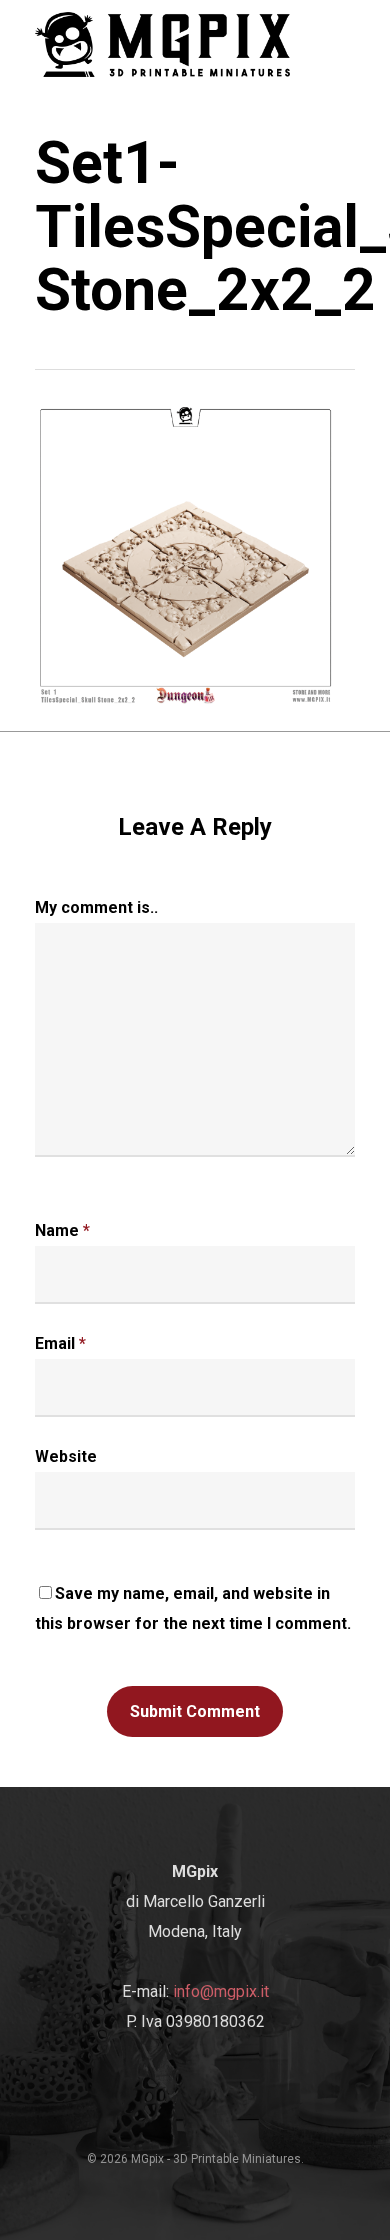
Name (62, 1230)
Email (60, 1343)
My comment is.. (96, 907)
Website (66, 1456)
